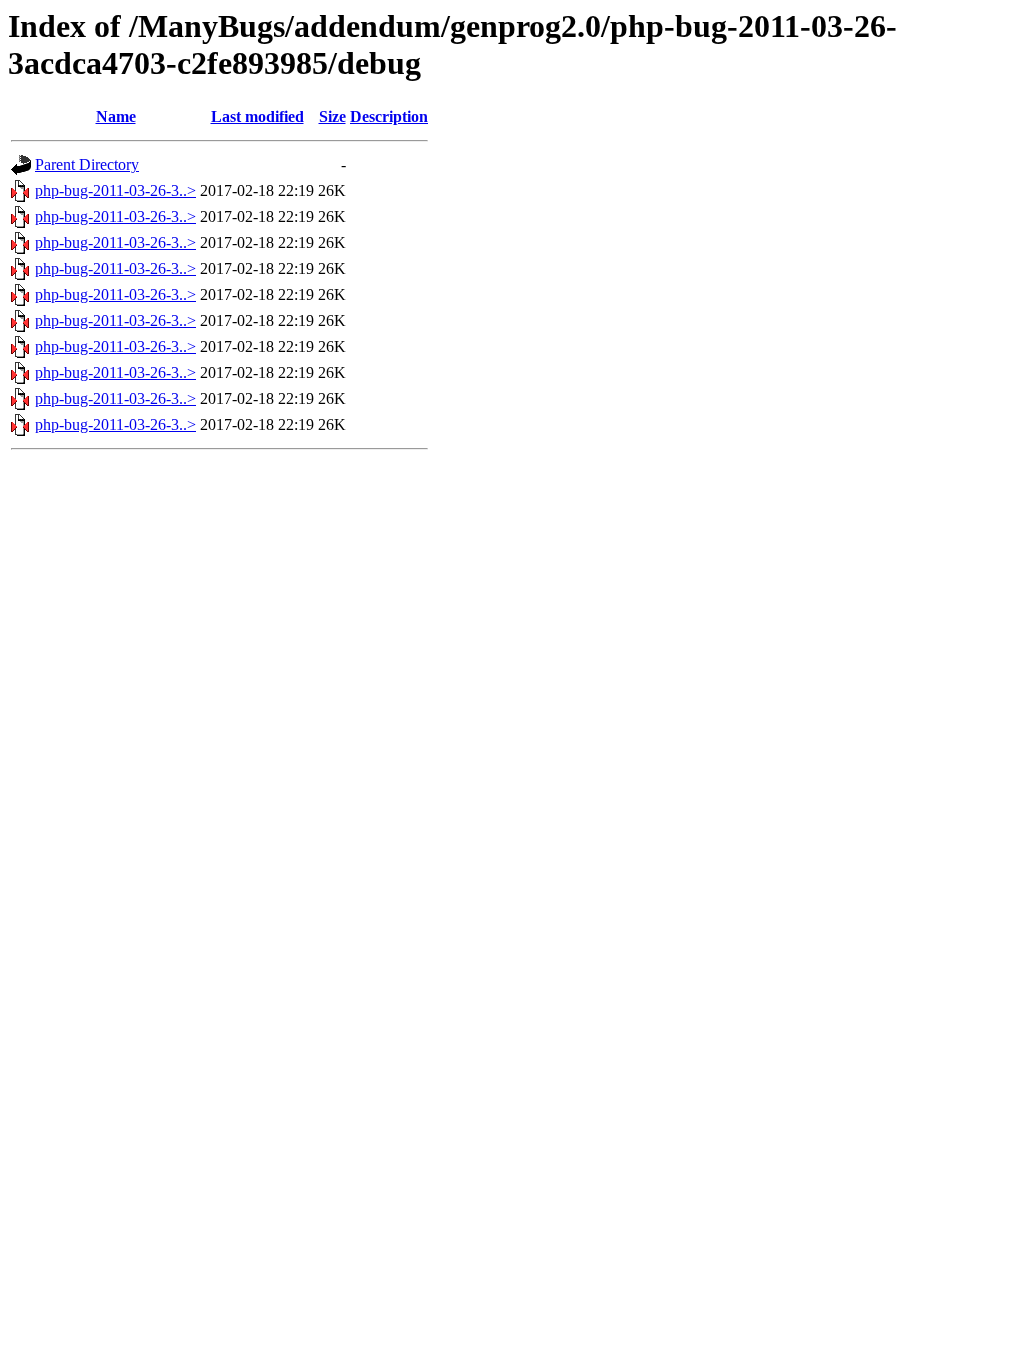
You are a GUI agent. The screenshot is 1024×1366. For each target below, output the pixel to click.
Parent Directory (87, 164)
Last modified (257, 116)
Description (389, 116)
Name (116, 116)
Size (332, 116)
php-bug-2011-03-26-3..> (115, 190)
